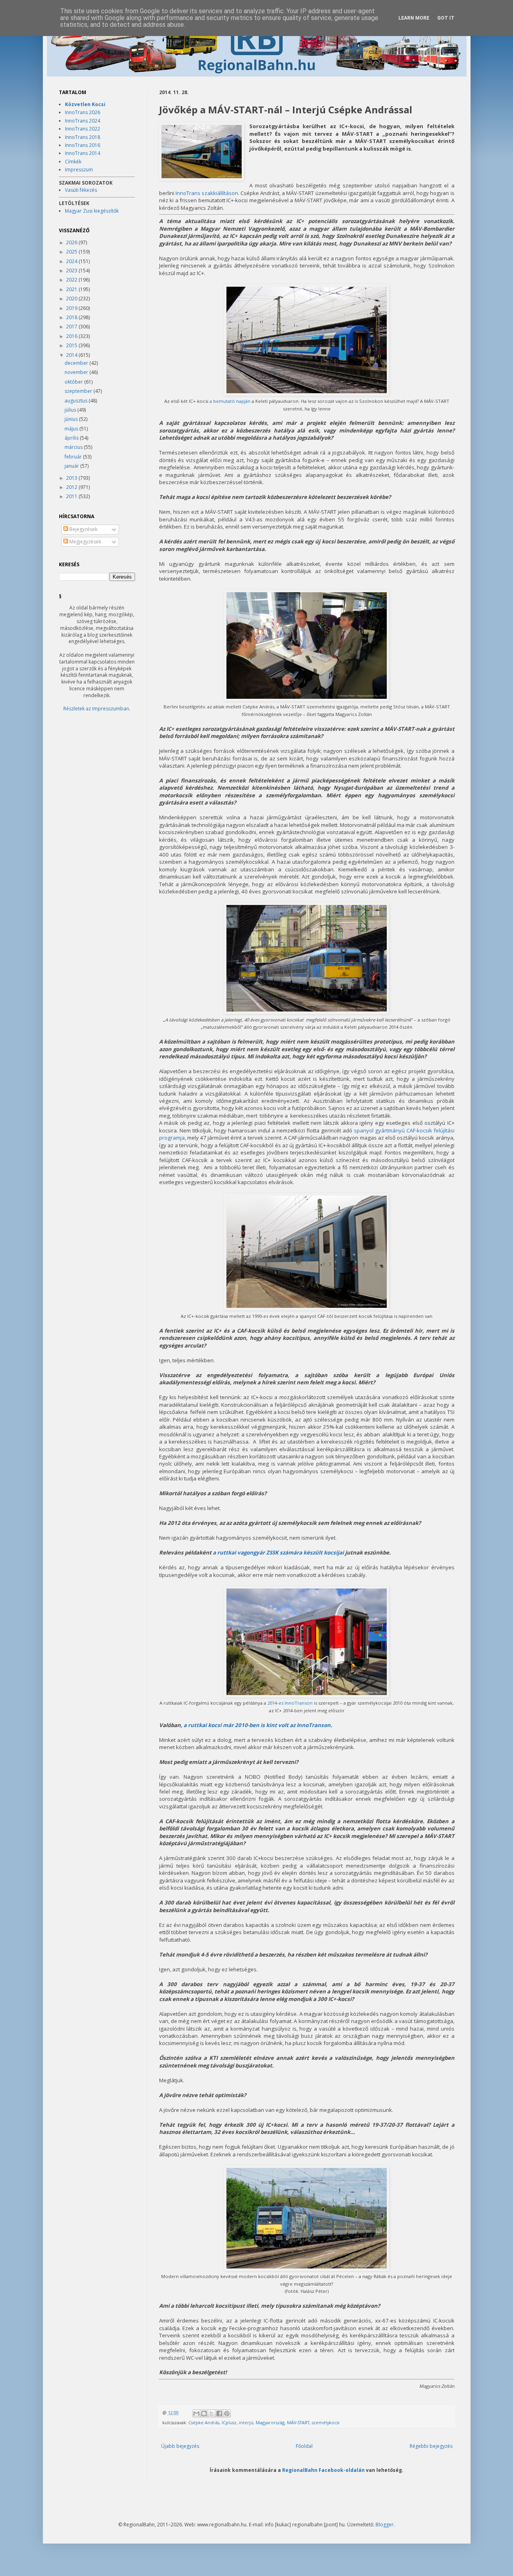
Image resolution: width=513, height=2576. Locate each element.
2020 (72, 299)
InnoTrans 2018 (83, 137)
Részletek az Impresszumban (96, 709)
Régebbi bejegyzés (431, 2446)
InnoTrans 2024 (83, 121)
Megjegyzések (85, 542)
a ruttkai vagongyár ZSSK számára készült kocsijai (278, 1552)
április (72, 438)
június (72, 419)
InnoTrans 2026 (83, 112)
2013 (72, 478)
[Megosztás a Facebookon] (219, 2413)
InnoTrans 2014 (83, 153)
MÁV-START (298, 2422)
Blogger (385, 2525)
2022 (72, 280)
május (72, 429)
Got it (446, 18)
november (77, 372)
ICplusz (229, 2422)
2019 (72, 308)
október (74, 382)
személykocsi (326, 2422)
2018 (72, 317)
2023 (72, 270)
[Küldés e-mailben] (196, 2413)
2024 (72, 261)
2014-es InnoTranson (290, 1703)
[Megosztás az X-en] (212, 2413)
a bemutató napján (230, 401)
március (74, 447)
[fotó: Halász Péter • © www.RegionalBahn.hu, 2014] (202, 152)
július (71, 410)
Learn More (414, 18)
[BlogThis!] (204, 2413)
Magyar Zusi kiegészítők (92, 211)
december (77, 363)
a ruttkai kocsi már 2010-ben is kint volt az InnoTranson (257, 1725)
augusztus (77, 401)
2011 (72, 496)
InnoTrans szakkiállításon (207, 193)
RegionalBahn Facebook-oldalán (323, 2470)
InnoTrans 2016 (83, 145)
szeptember (79, 391)
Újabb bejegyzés (180, 2446)
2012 (72, 487)
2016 (72, 336)
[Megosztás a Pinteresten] (227, 2413)
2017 (72, 327)
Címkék (73, 162)
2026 (72, 242)
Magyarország (270, 2422)
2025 (72, 252)
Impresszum (79, 170)
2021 (72, 289)
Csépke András (204, 2422)
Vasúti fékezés (81, 190)
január (72, 466)
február (74, 457)
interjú (246, 2422)
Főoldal (304, 2446)
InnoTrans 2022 (83, 129)
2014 (72, 355)
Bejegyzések (83, 529)
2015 (72, 345)
